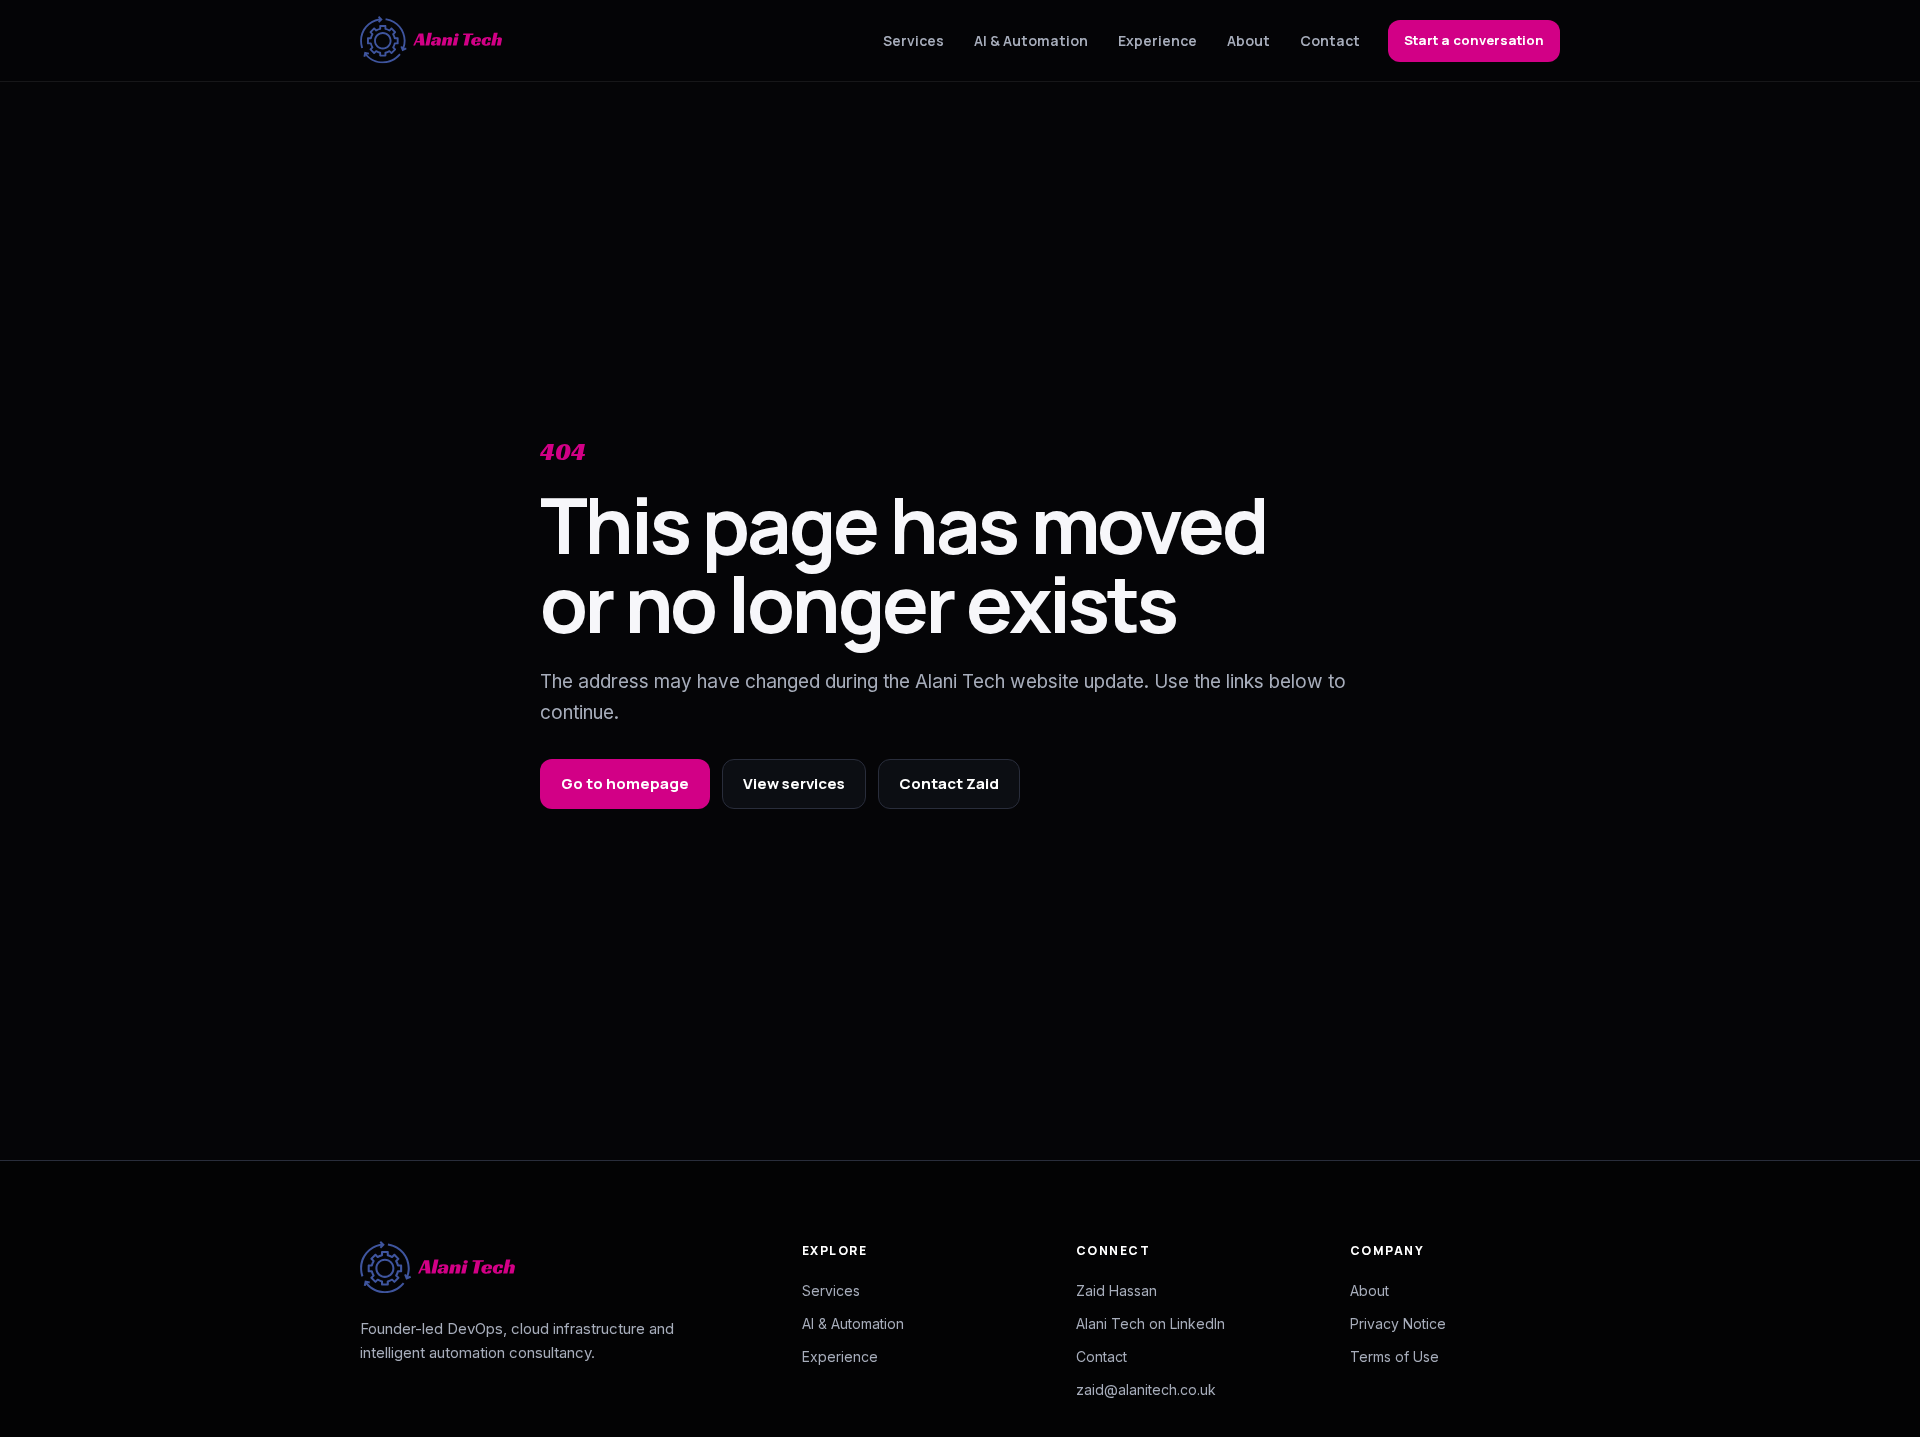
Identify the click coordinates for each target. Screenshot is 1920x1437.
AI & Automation (1031, 40)
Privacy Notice (1398, 1323)
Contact (1330, 40)
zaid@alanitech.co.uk (1146, 1389)
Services (913, 40)
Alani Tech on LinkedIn (1150, 1323)
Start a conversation (1474, 40)
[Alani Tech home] (431, 40)
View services (794, 783)
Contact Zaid (949, 783)
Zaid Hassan (1116, 1290)
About (1248, 40)
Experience (1157, 40)
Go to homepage (625, 783)
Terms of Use (1394, 1356)
